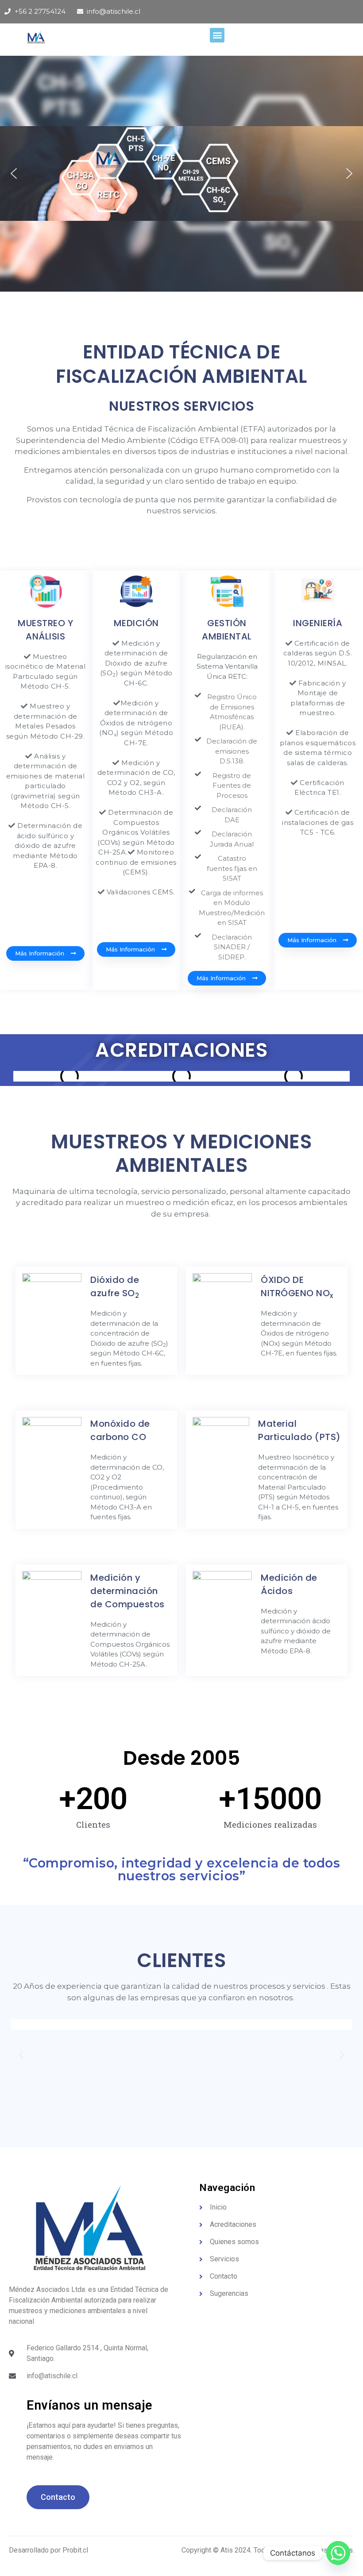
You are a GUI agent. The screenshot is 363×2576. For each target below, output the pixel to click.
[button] (217, 35)
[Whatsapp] (338, 2553)
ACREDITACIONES (181, 1050)
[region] (181, 174)
